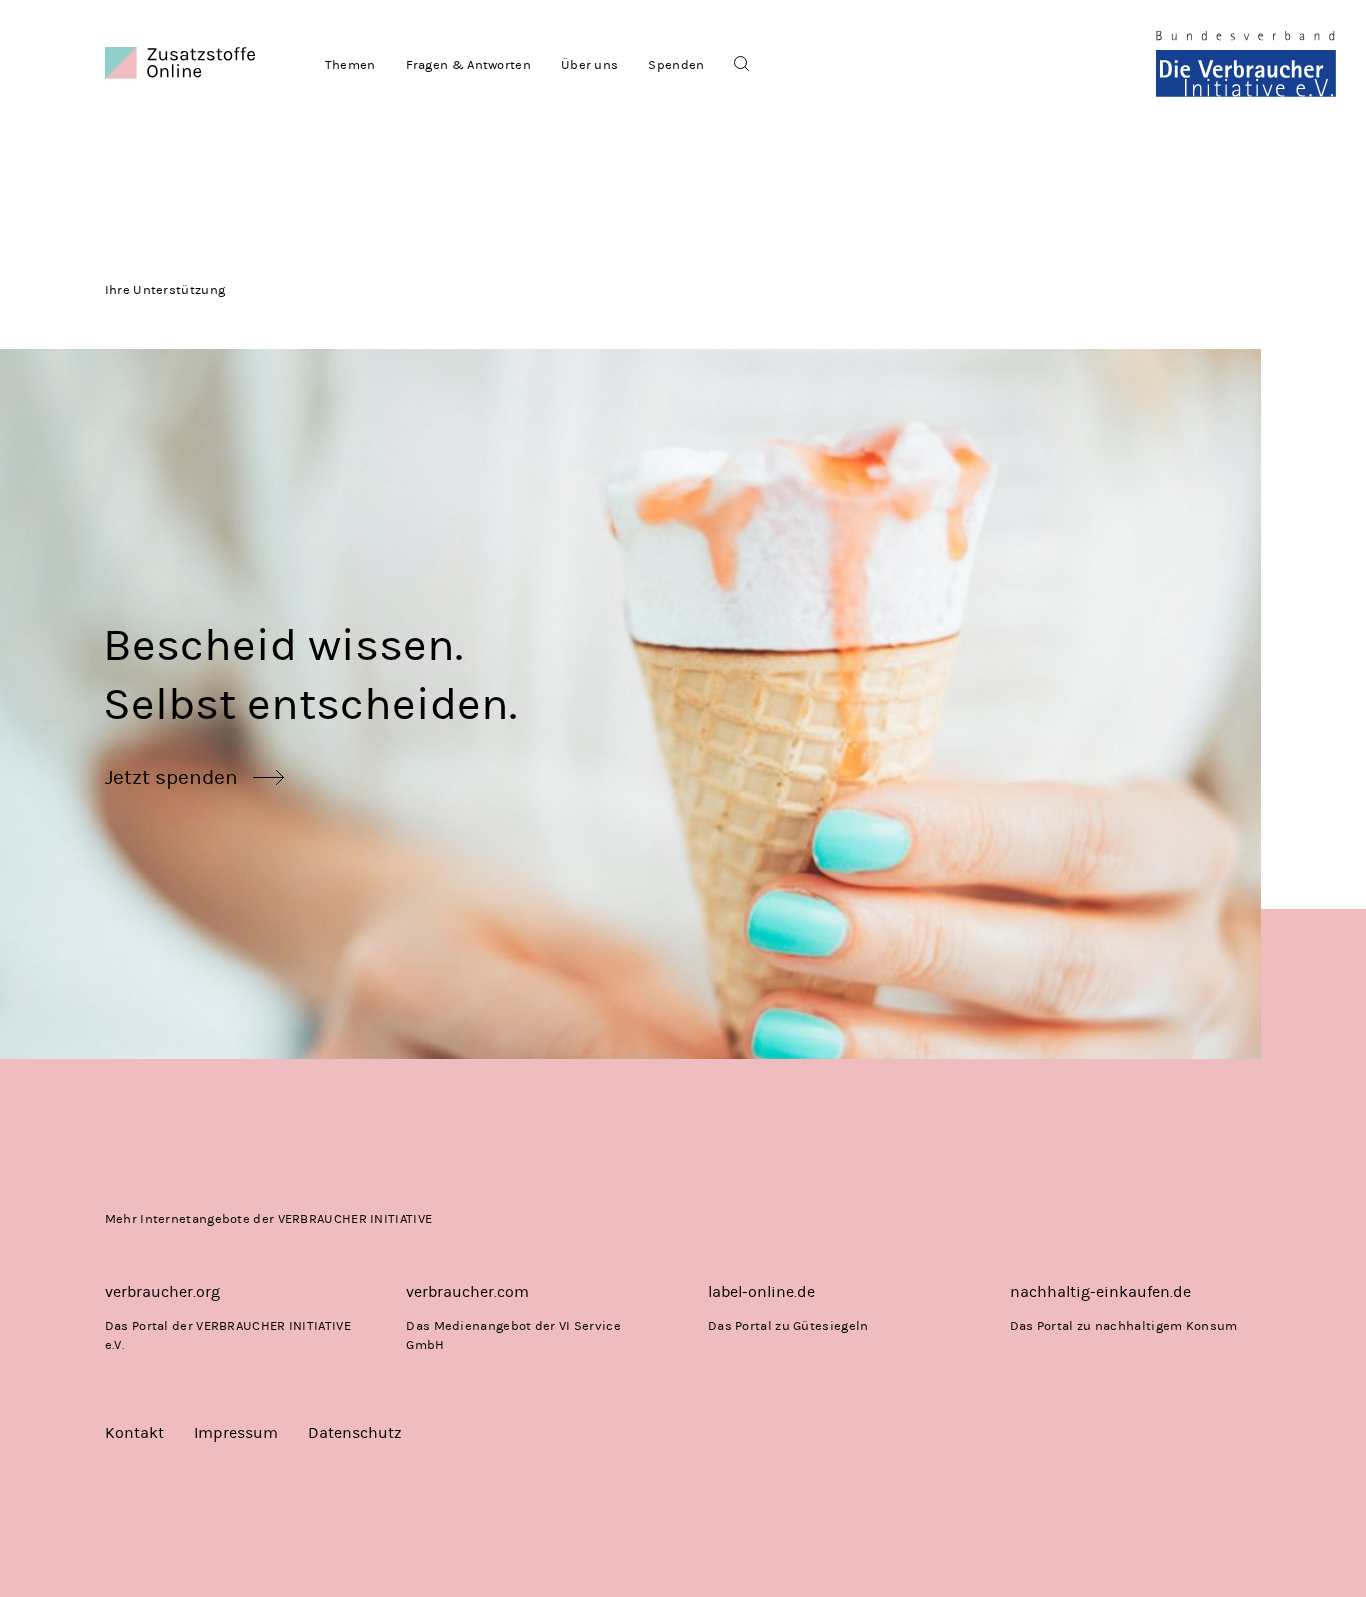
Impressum (236, 1432)
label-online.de (761, 1291)
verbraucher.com (467, 1291)
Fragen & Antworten (468, 64)
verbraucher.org (162, 1291)
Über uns (589, 64)
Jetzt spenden (171, 777)
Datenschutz (355, 1432)
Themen (350, 64)
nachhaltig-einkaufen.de (1100, 1291)
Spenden (676, 64)
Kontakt (134, 1432)
